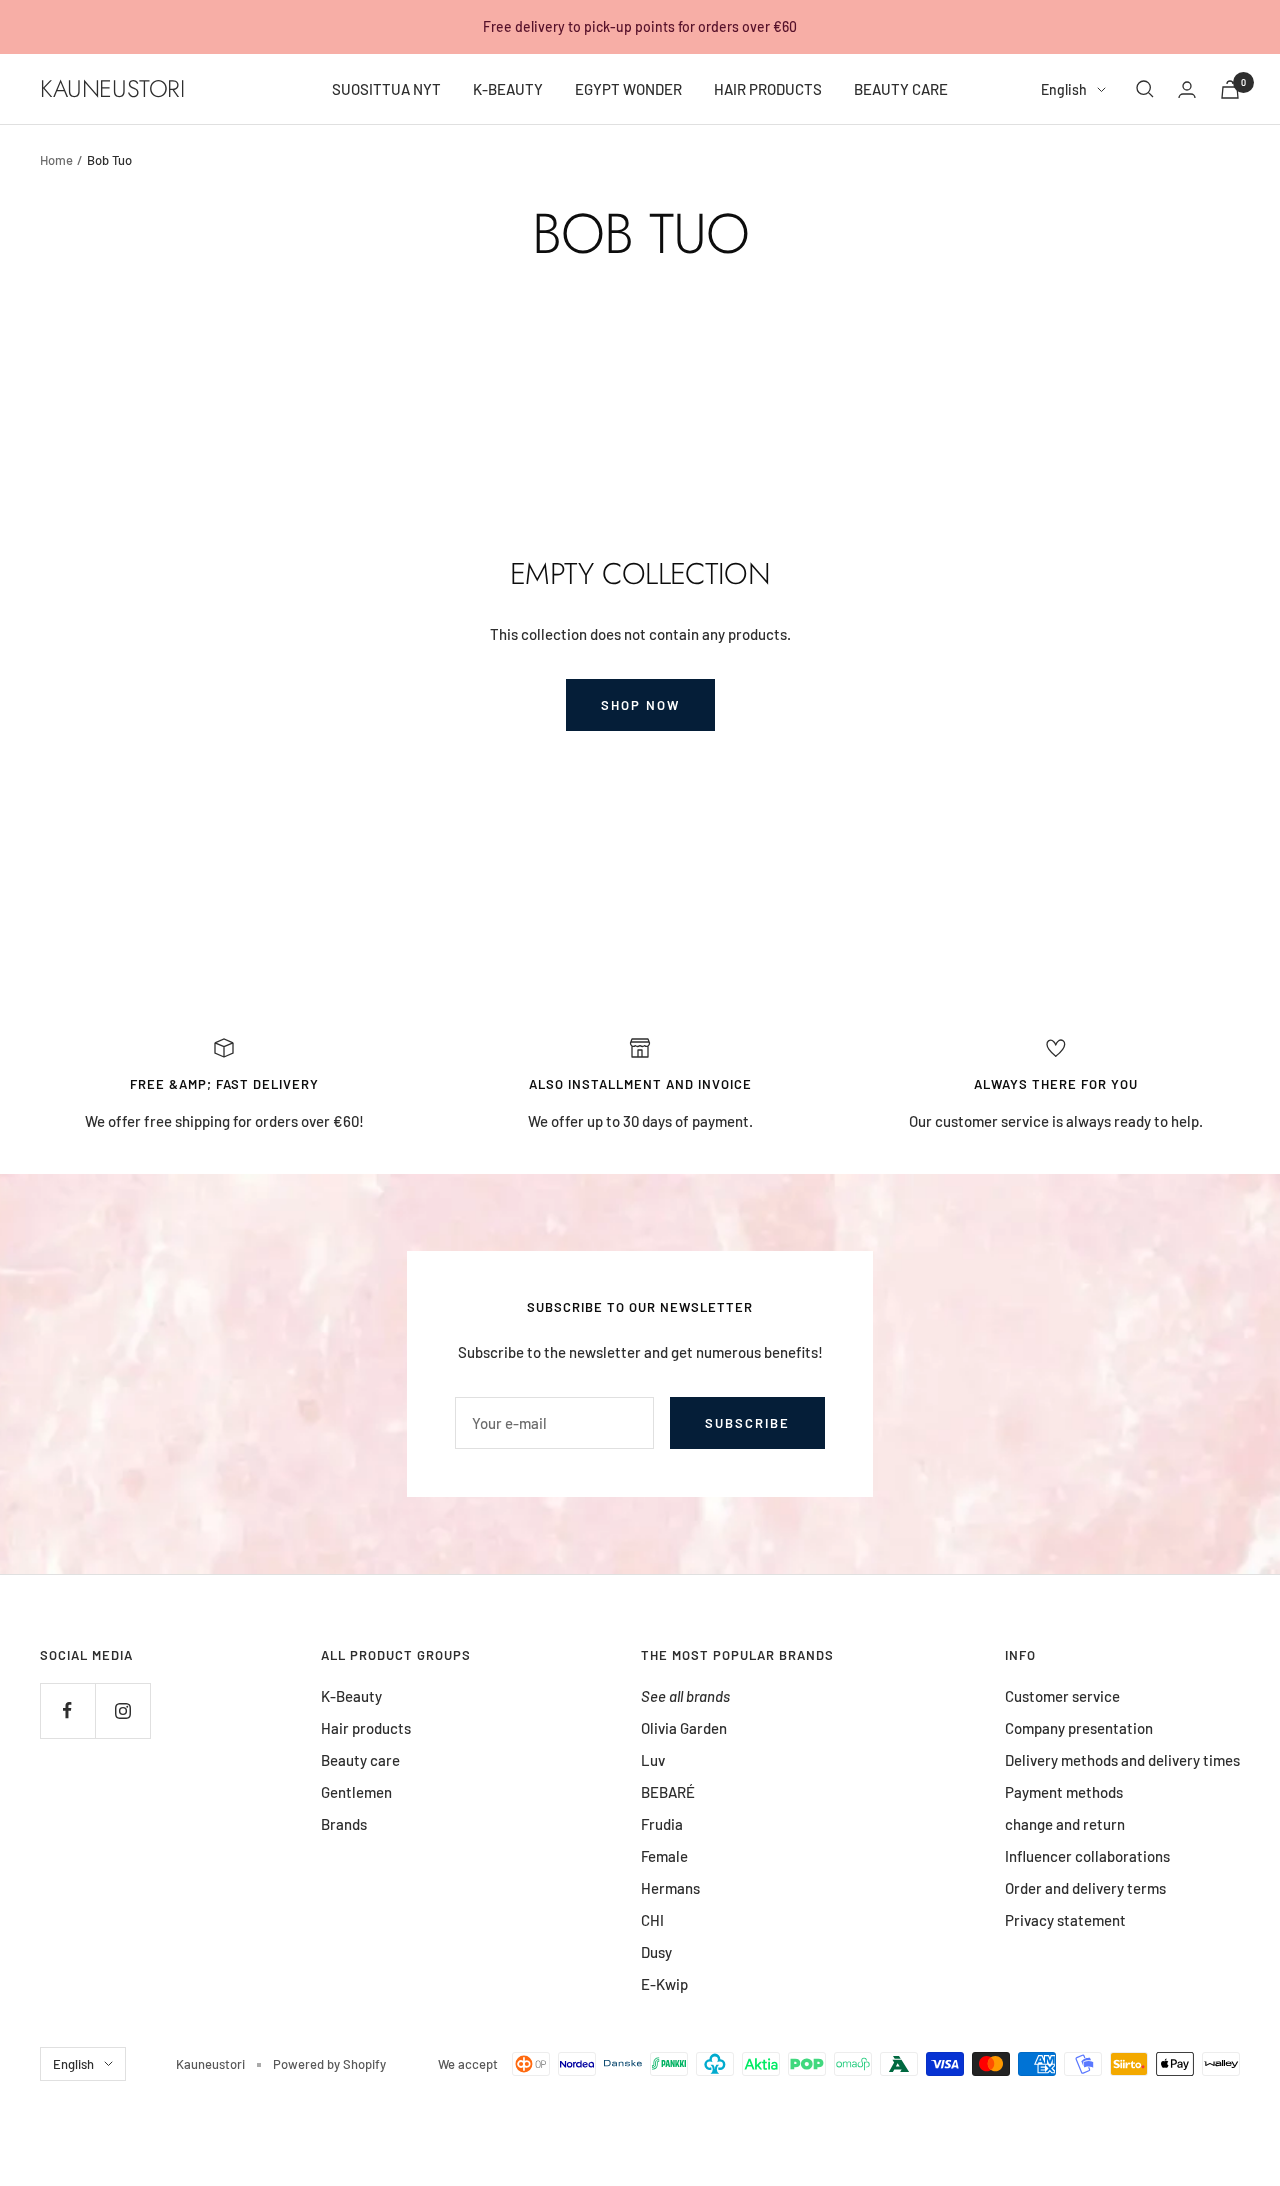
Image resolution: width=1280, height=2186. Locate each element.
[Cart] (1230, 89)
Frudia (662, 1824)
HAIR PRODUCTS (768, 89)
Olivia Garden (684, 1728)
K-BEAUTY (508, 89)
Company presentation (1079, 1728)
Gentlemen (356, 1792)
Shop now (640, 705)
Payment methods (1064, 1792)
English (1064, 89)
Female (664, 1856)
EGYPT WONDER (628, 89)
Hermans (670, 1888)
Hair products (366, 1728)
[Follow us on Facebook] (67, 1710)
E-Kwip (664, 1984)
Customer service (1062, 1696)
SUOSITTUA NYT (386, 89)
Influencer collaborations (1087, 1856)
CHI (652, 1920)
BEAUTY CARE (901, 89)
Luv (653, 1760)
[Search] (1145, 89)
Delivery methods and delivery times (1122, 1760)
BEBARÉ (668, 1792)
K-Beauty (351, 1696)
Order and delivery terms (1085, 1888)
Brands (344, 1824)
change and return (1065, 1824)
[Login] (1187, 89)
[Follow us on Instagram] (122, 1710)
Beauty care (360, 1760)
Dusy (656, 1952)
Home (56, 160)
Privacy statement (1065, 1920)
